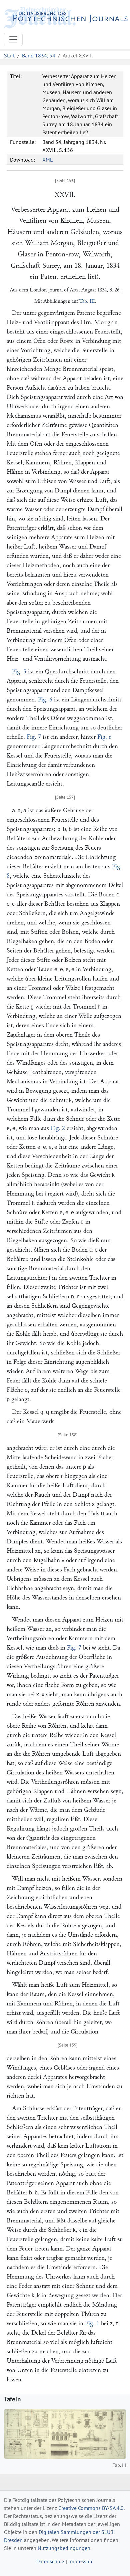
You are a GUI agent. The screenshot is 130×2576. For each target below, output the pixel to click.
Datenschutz (50, 2561)
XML (47, 160)
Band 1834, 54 (39, 55)
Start (9, 55)
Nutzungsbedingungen (64, 2548)
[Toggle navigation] (13, 39)
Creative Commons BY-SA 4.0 (91, 2508)
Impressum (81, 2561)
